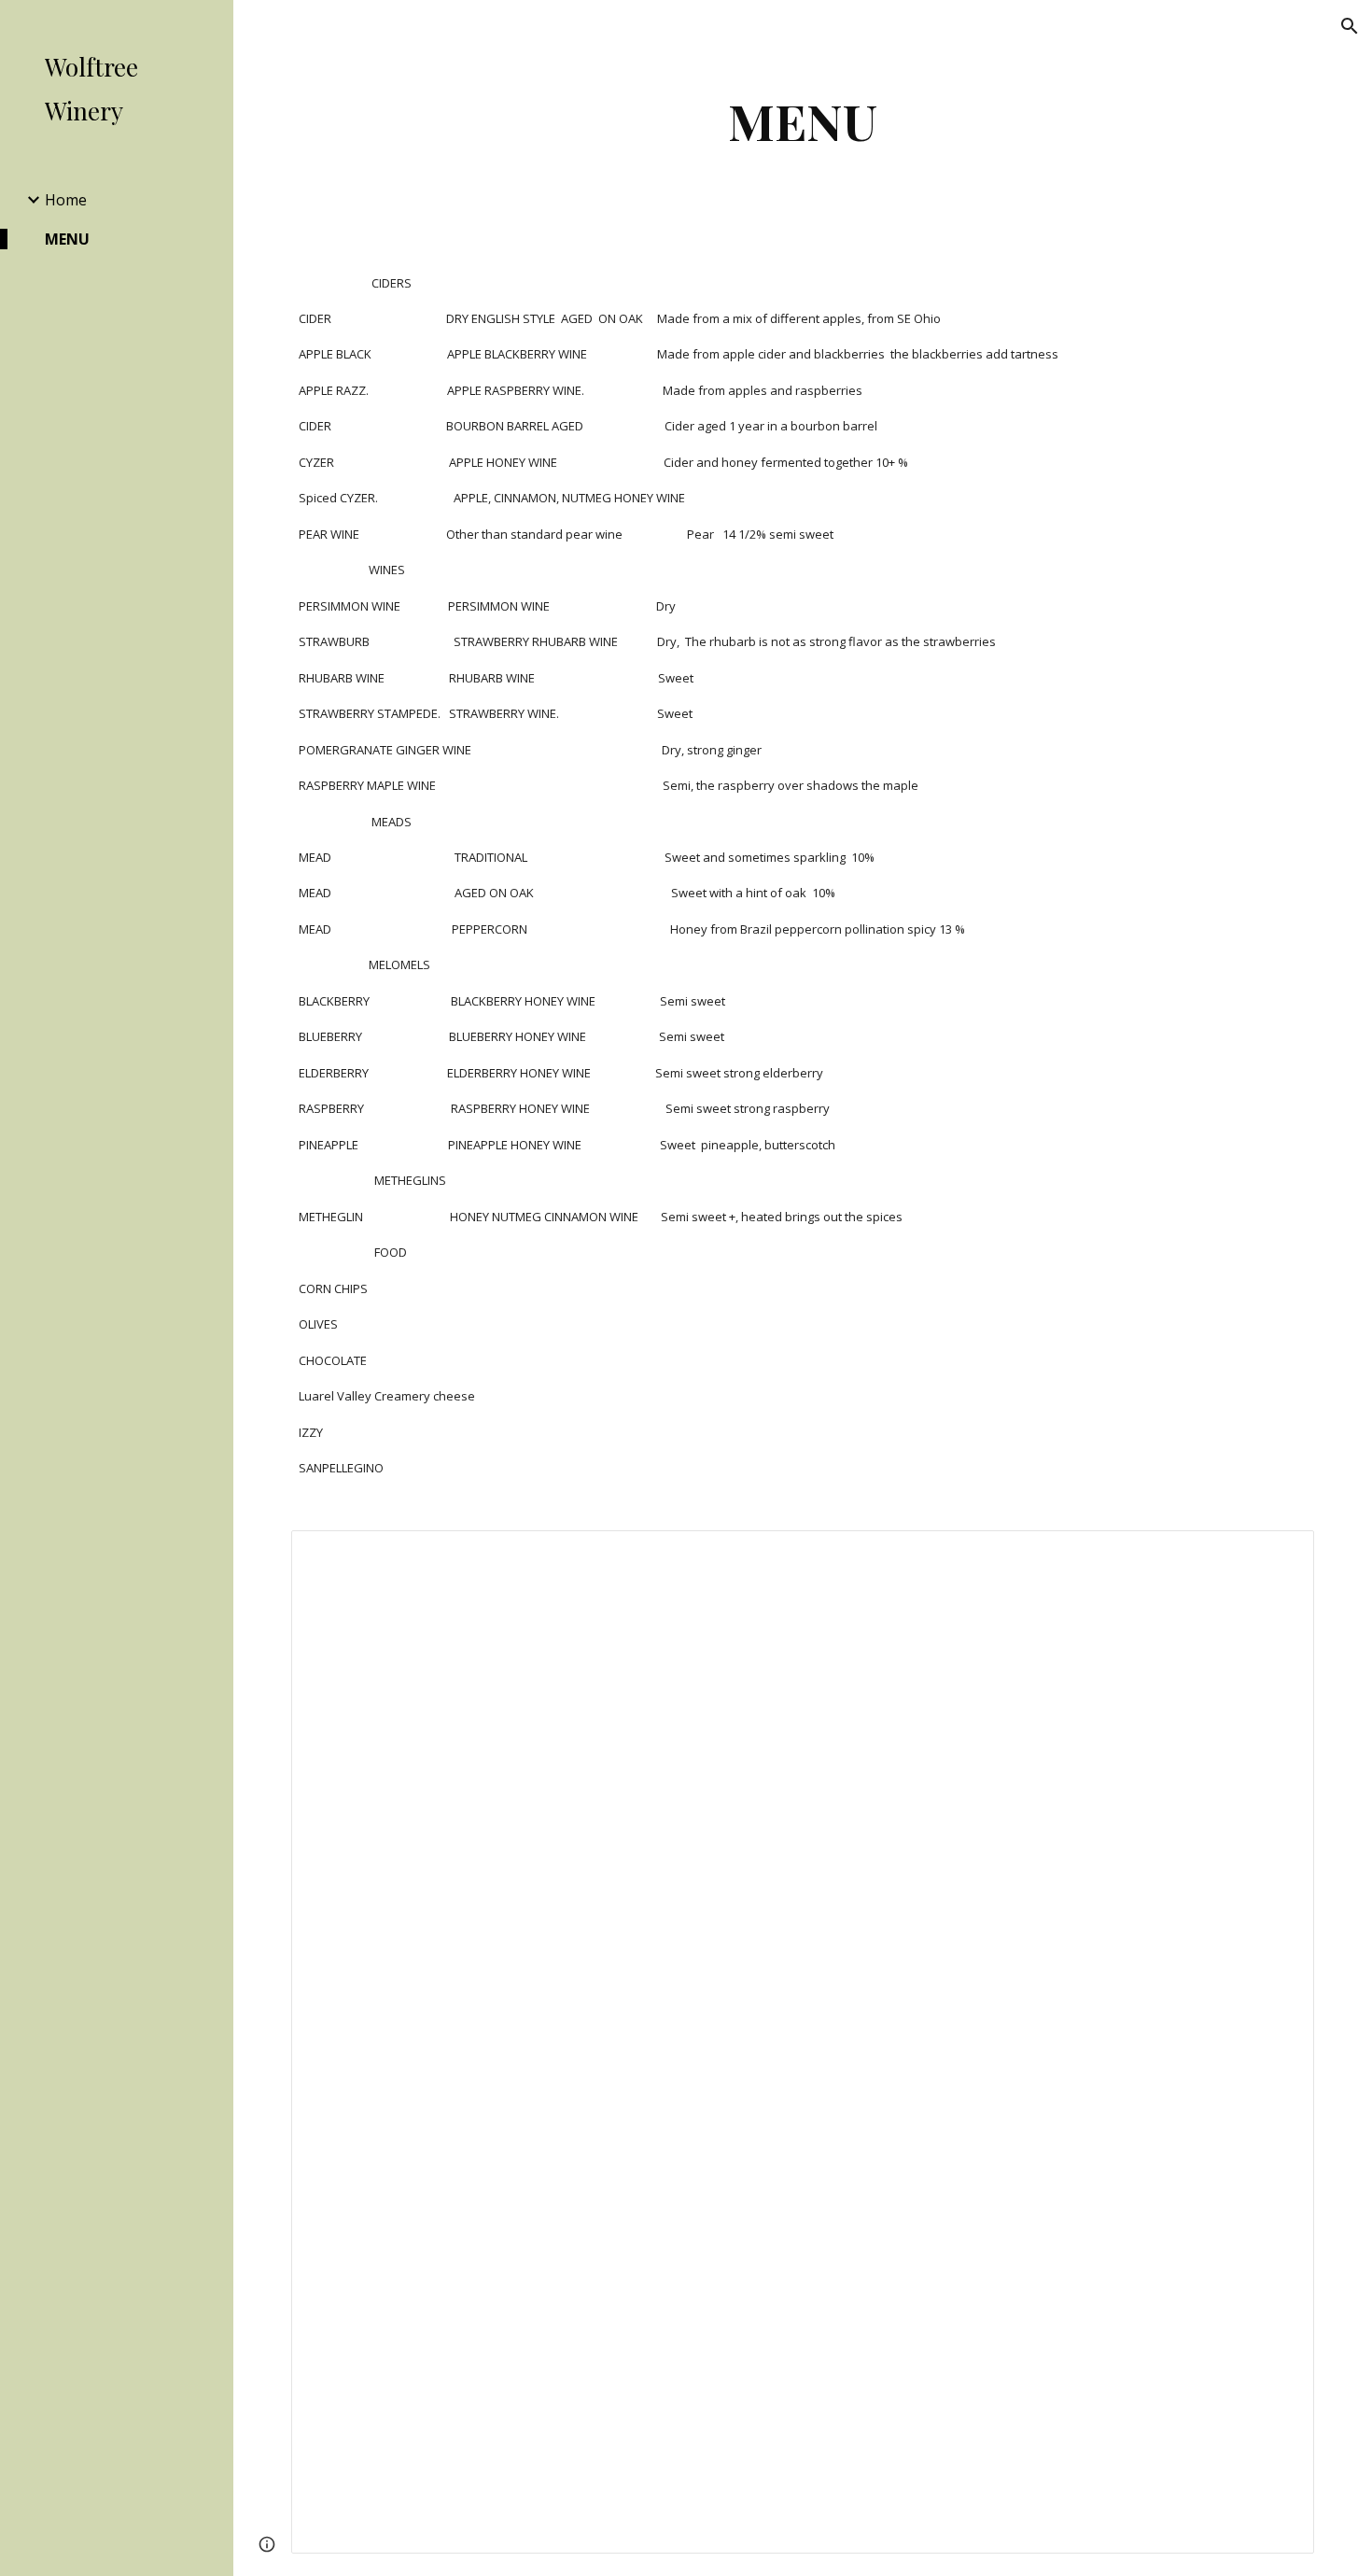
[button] (1350, 26)
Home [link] (66, 200)
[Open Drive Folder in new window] (1279, 1555)
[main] (802, 121)
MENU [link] (67, 239)
